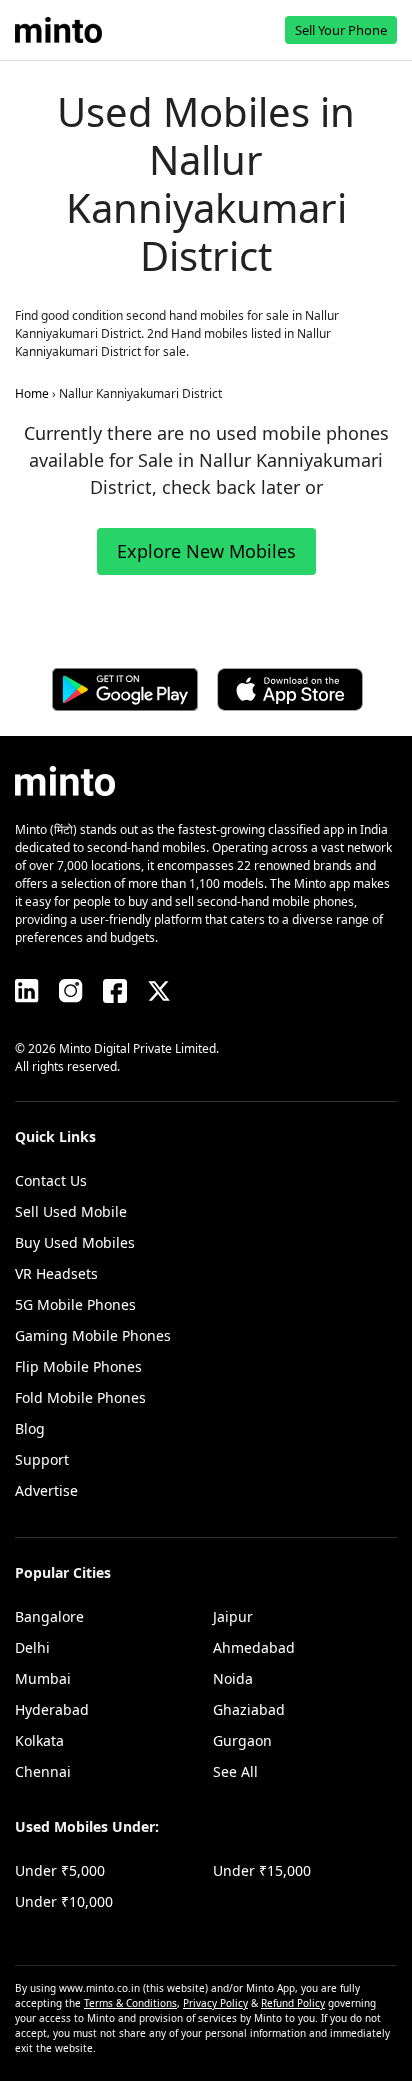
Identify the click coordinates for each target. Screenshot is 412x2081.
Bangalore (49, 1616)
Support (42, 1459)
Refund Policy (293, 2003)
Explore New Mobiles (206, 551)
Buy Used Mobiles (75, 1242)
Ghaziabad (249, 1709)
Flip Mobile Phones (78, 1366)
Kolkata (39, 1740)
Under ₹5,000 (60, 1870)
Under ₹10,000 (64, 1901)
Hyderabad (52, 1709)
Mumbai (43, 1678)
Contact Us (51, 1180)
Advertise (46, 1490)
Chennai (43, 1771)
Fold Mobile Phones (80, 1397)
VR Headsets (56, 1273)
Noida (233, 1678)
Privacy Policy (215, 2003)
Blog (30, 1428)
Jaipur (233, 1616)
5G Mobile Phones (75, 1304)
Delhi (32, 1647)
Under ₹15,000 (262, 1870)
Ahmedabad (254, 1647)
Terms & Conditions (130, 2003)
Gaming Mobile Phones (93, 1335)
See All (235, 1771)
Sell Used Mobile (71, 1211)
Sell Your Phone (341, 30)
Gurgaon (242, 1740)
